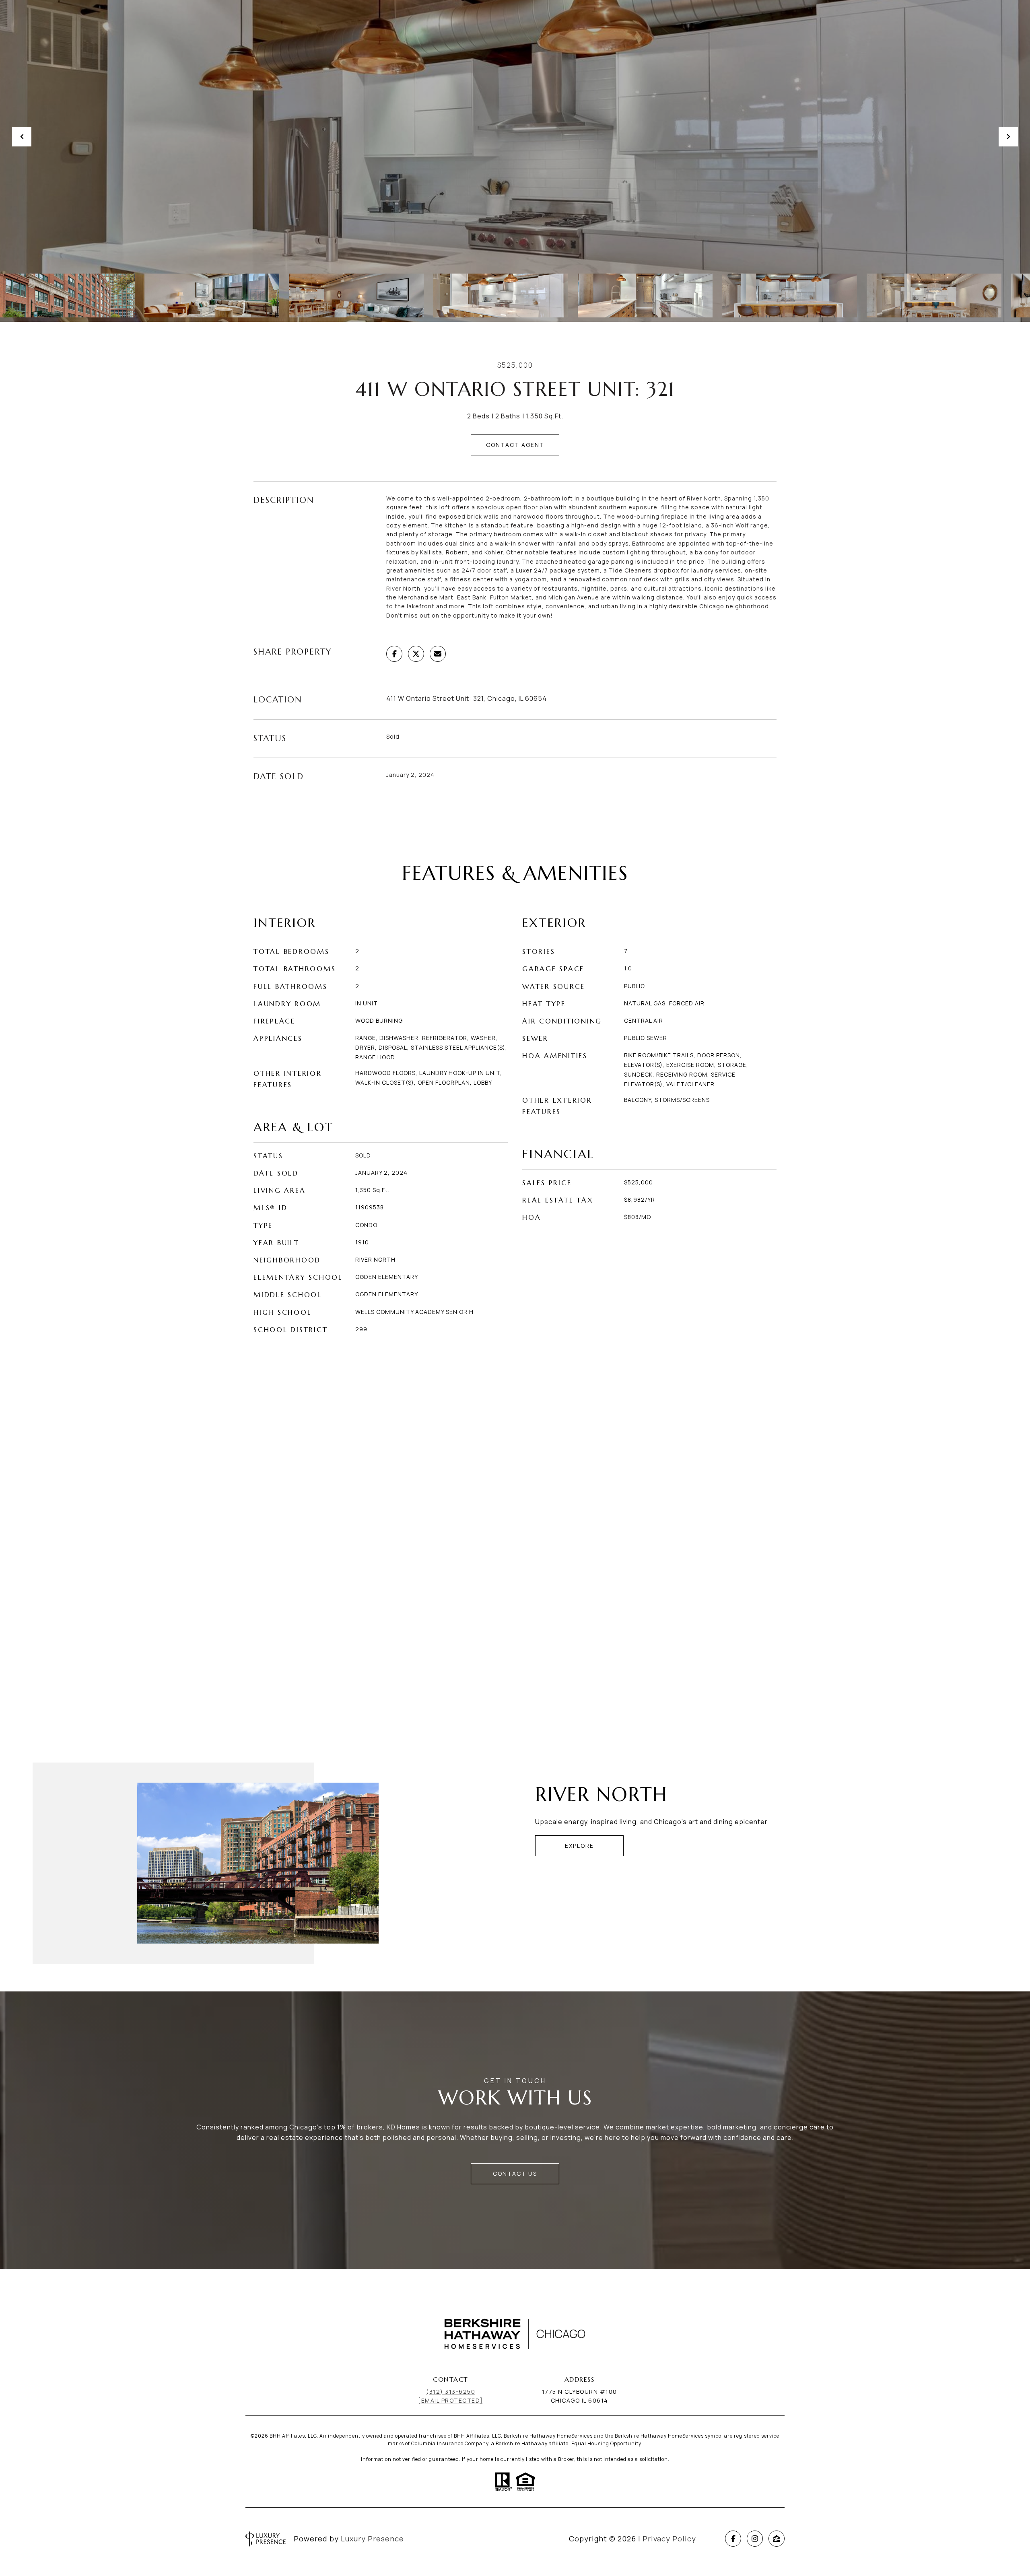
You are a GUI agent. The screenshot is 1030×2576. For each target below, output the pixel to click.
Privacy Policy (669, 2539)
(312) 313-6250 (451, 2392)
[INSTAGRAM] (755, 2539)
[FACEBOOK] (733, 2539)
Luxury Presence (372, 2539)
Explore (579, 1846)
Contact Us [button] (515, 2173)
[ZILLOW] (777, 2539)
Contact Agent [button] (515, 445)
